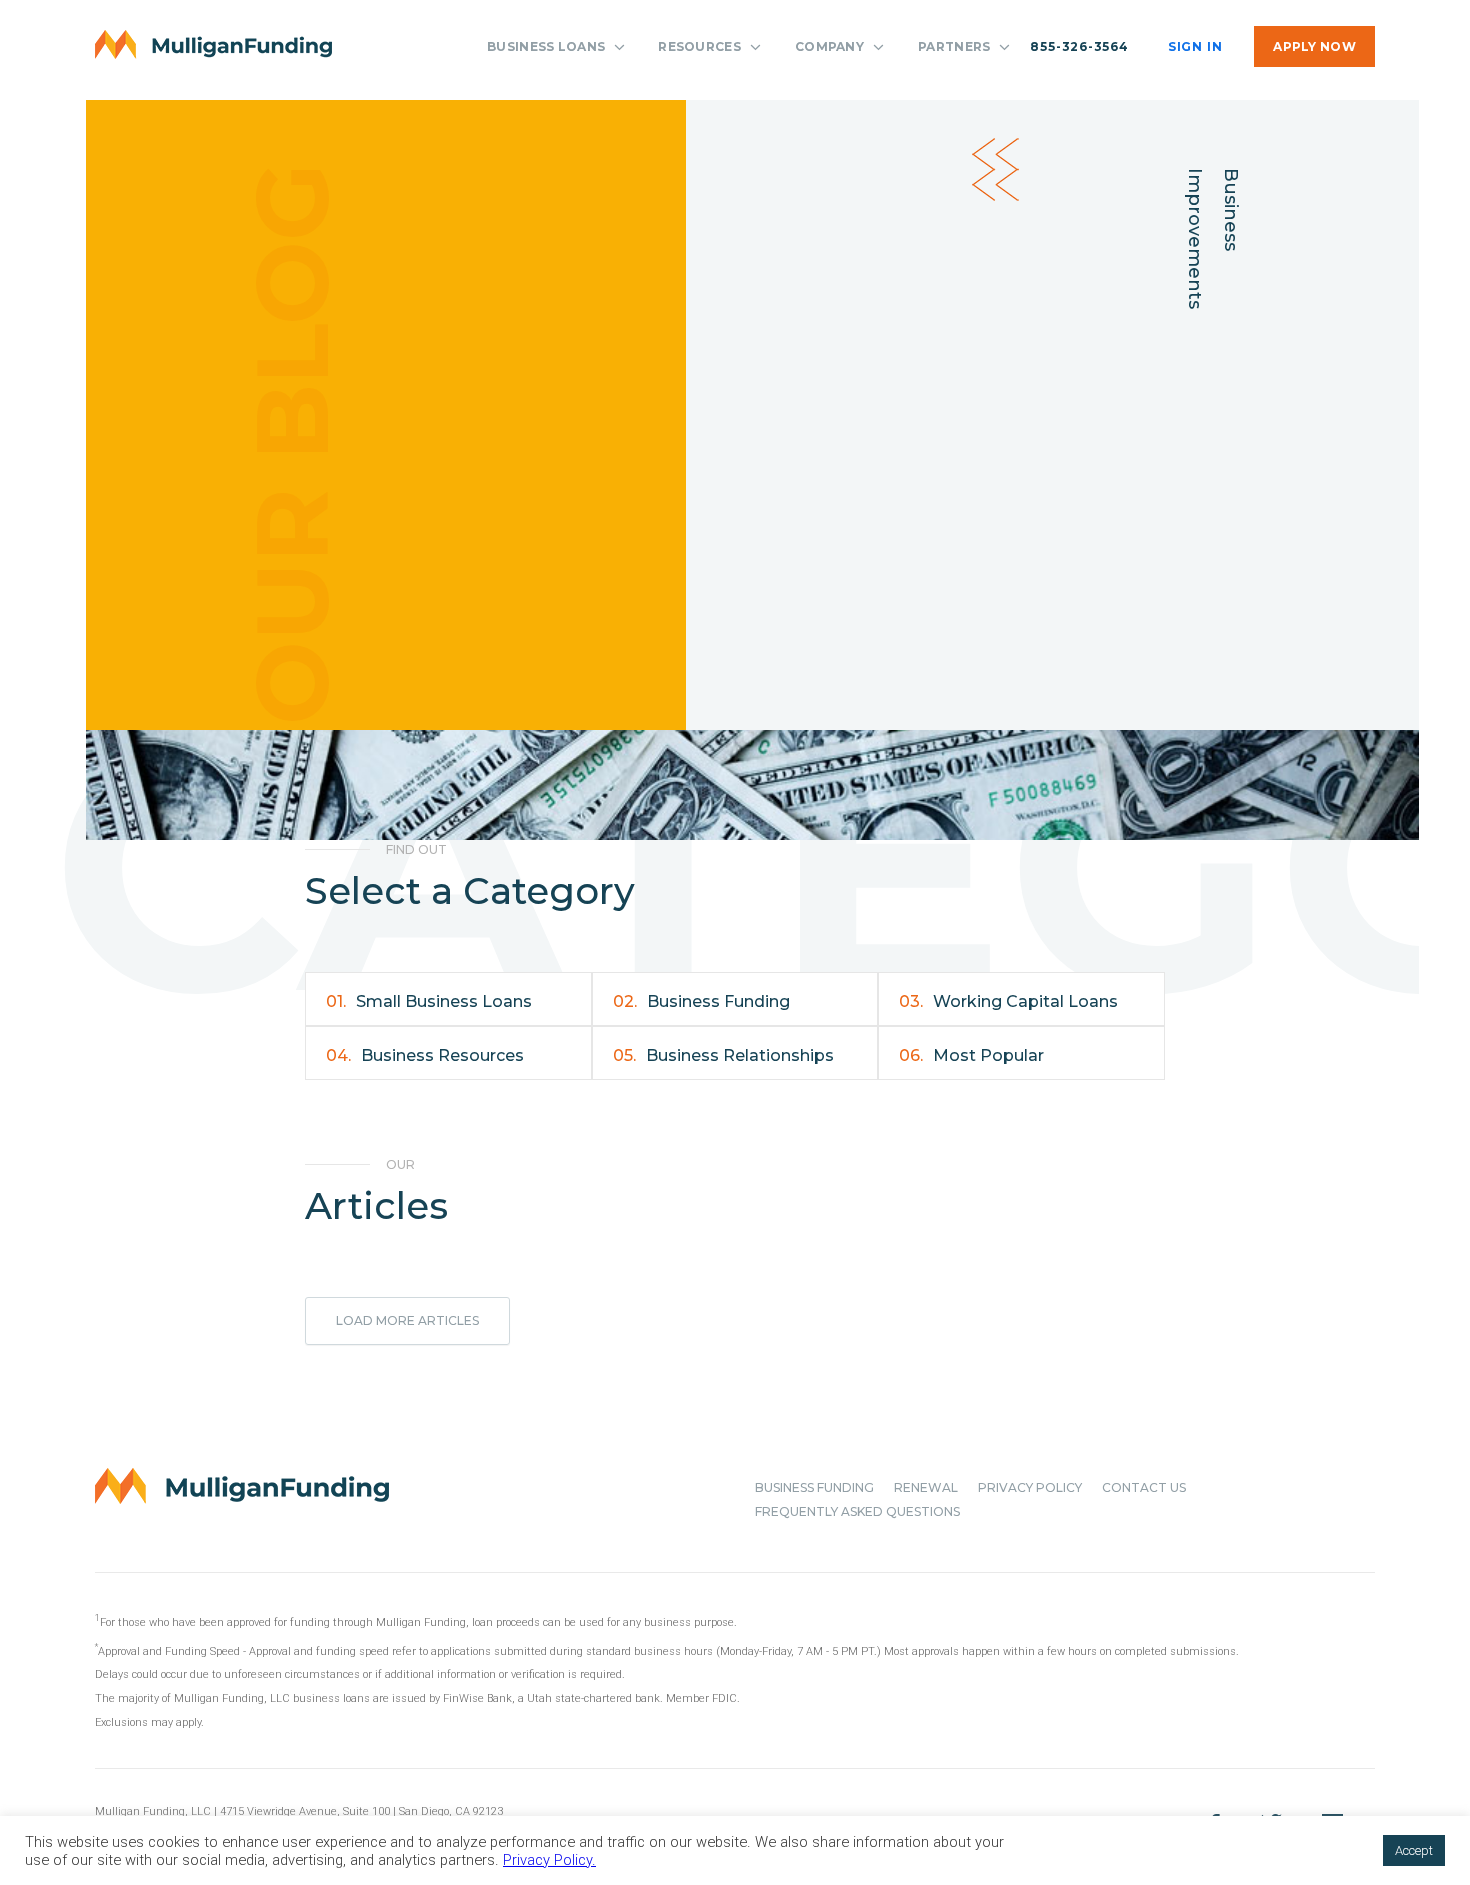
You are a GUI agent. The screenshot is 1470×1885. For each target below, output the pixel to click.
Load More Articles (407, 1320)
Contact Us (1144, 1487)
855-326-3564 (1079, 46)
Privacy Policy (1030, 1487)
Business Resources (425, 1055)
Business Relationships (723, 1055)
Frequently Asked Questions (857, 1511)
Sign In (1195, 46)
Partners (954, 46)
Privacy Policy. (549, 1860)
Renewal (926, 1487)
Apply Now (1314, 46)
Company (829, 46)
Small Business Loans (429, 1001)
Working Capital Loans (1008, 1001)
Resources (699, 46)
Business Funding (701, 1001)
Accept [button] (1414, 1850)
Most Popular (971, 1055)
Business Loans (546, 46)
